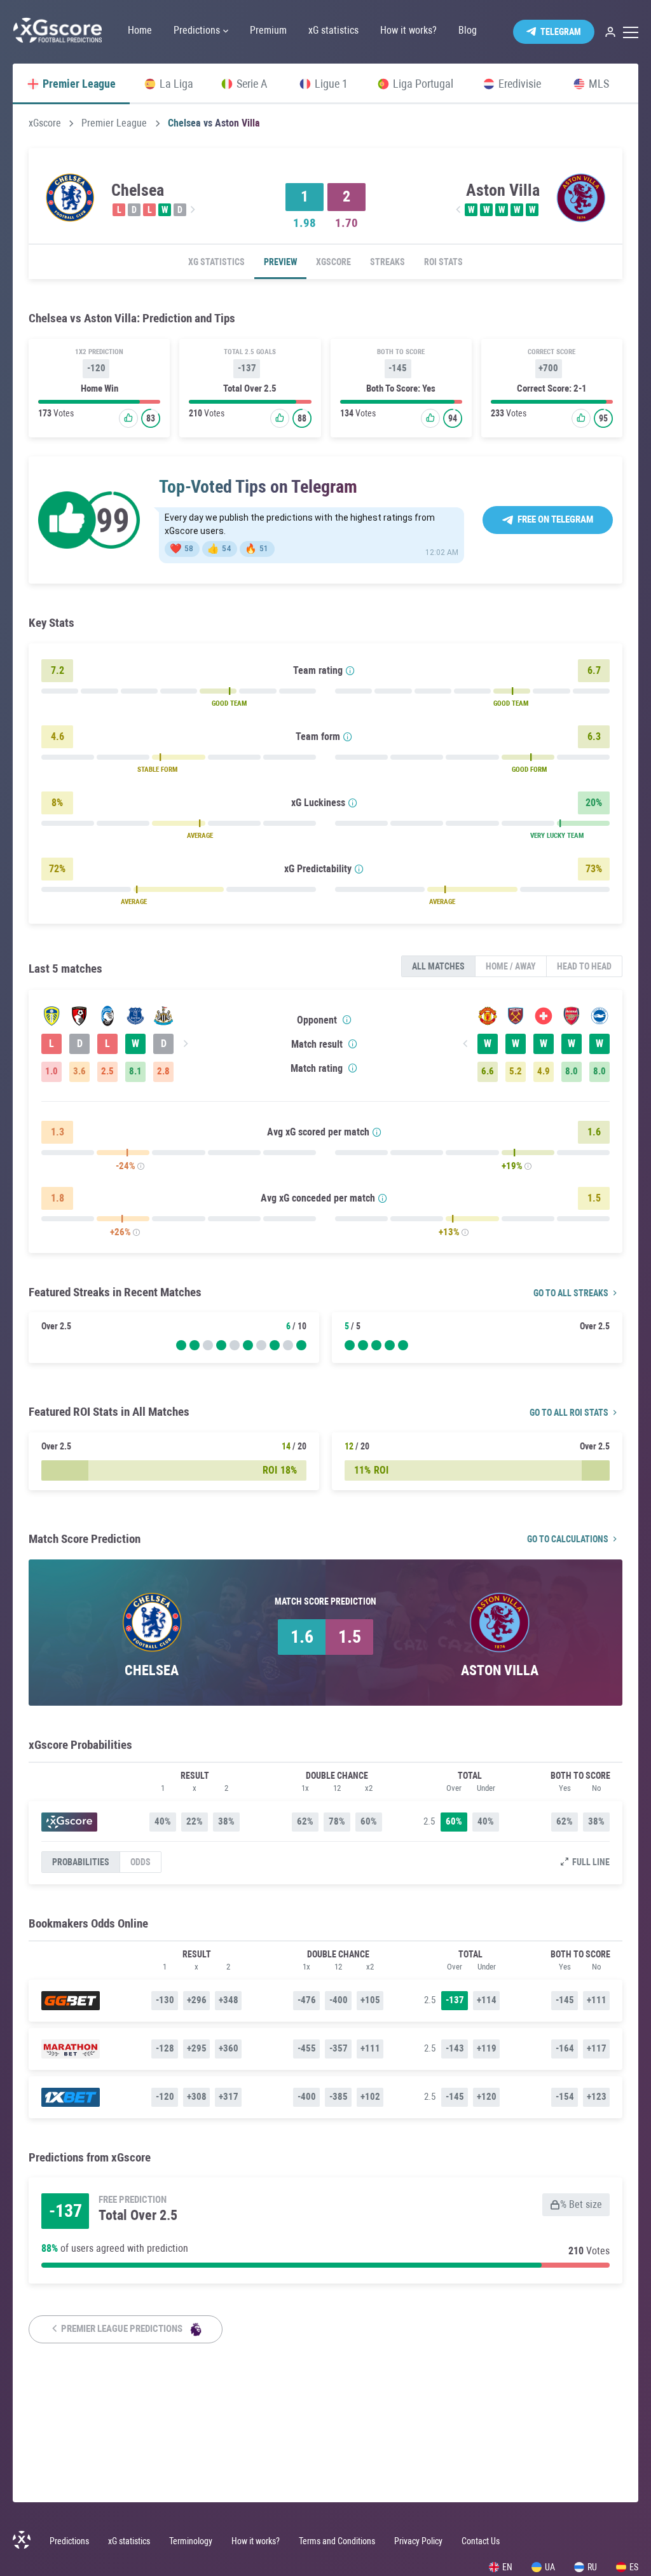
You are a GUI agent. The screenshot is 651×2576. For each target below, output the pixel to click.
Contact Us (481, 2541)
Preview (280, 262)
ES (634, 2567)
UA (550, 2567)
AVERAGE (200, 836)
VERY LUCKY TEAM (557, 836)
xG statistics (216, 262)
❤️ (182, 549)
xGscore (45, 123)
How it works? (256, 2541)
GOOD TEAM (229, 703)
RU (592, 2567)
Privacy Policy (418, 2541)
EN (507, 2567)
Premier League (114, 123)
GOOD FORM (529, 770)
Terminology (191, 2541)
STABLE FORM (157, 770)
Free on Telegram (555, 519)
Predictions (69, 2541)
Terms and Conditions (337, 2541)
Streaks (387, 262)
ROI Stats (443, 262)
